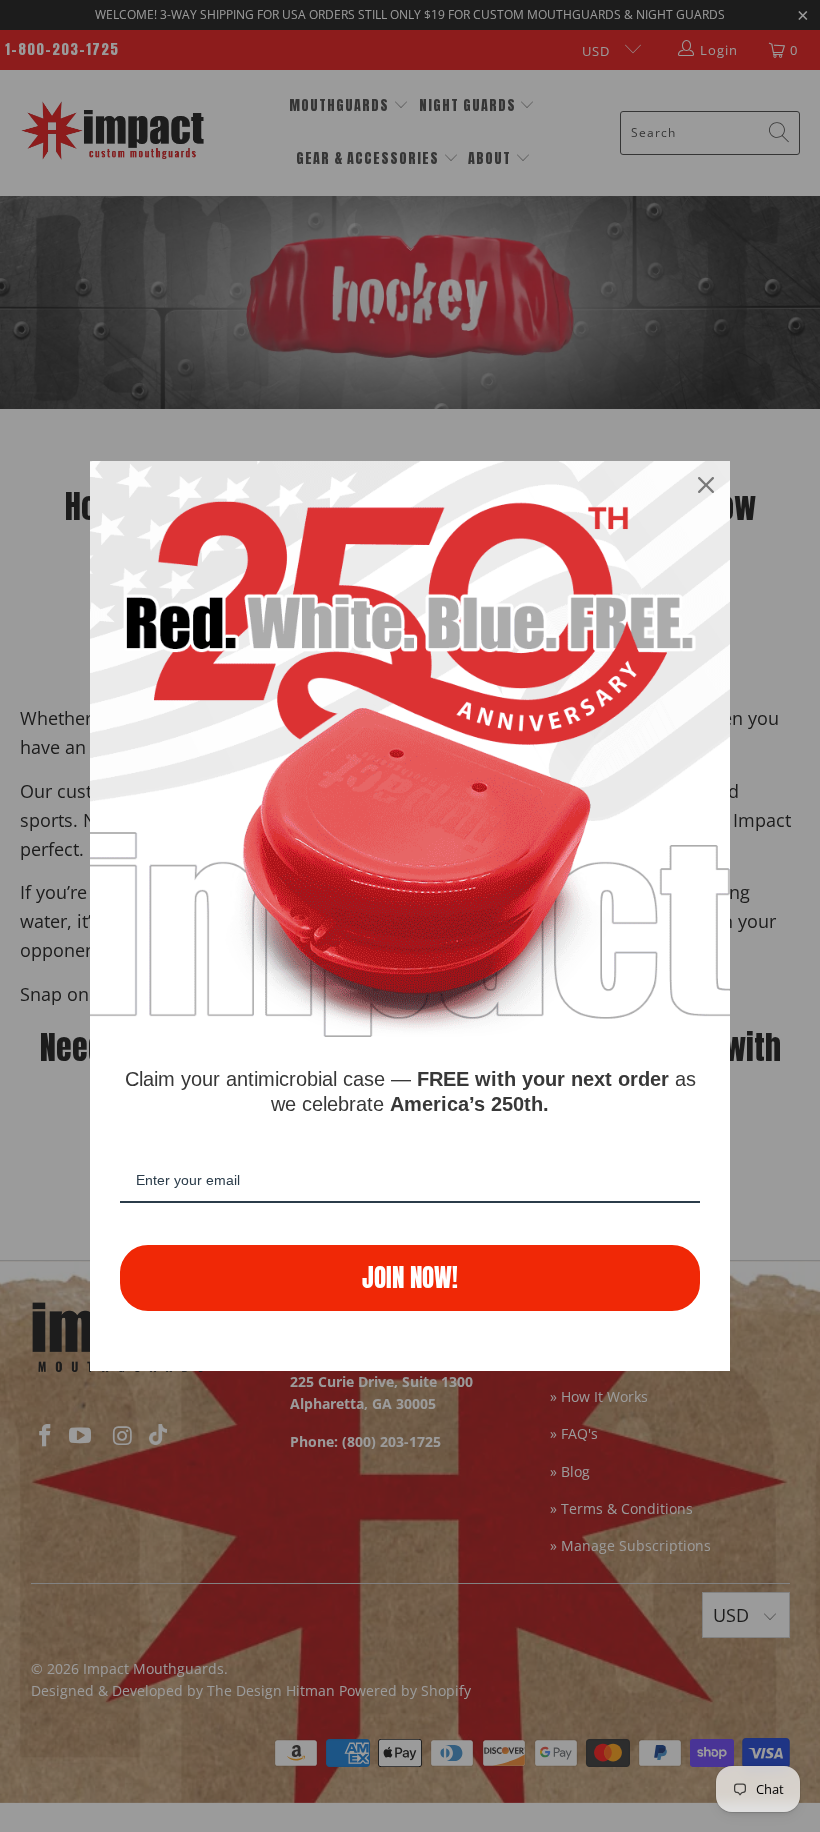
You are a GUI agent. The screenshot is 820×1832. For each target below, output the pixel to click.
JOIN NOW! (410, 1277)
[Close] (706, 485)
